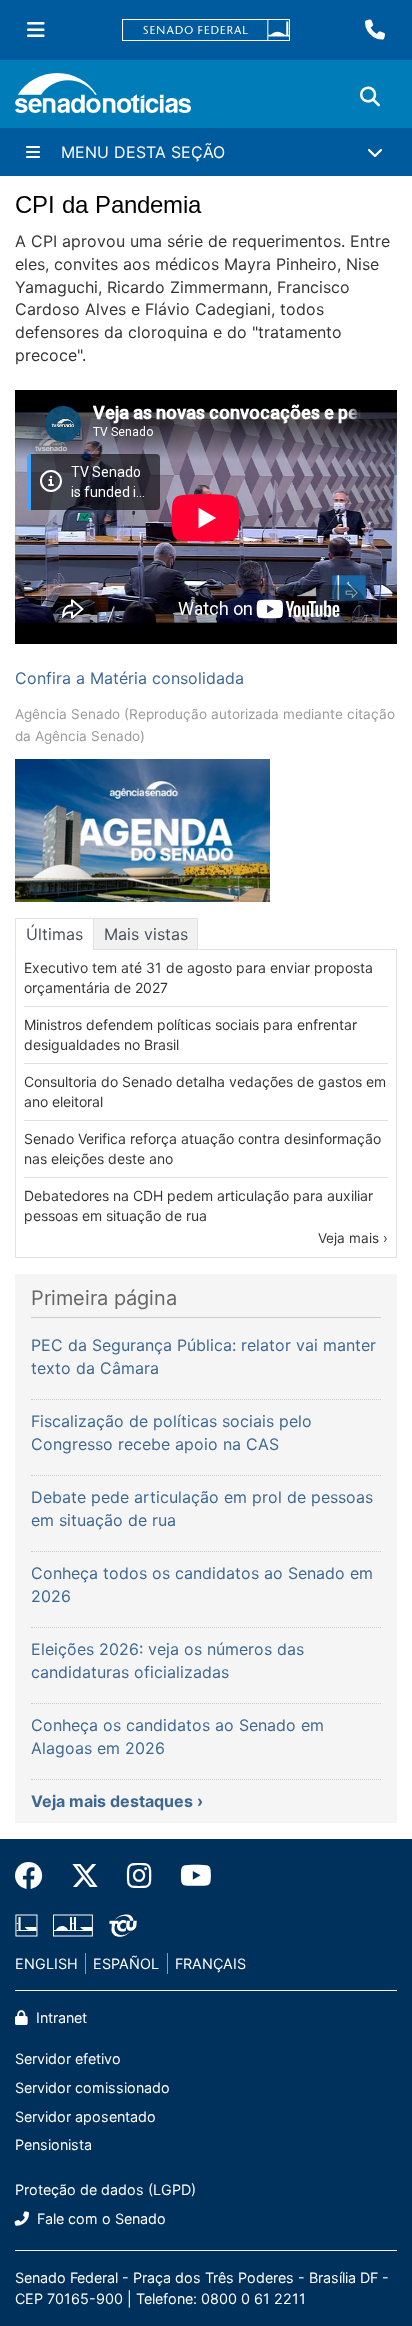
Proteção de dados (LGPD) (105, 2189)
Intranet (59, 2017)
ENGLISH (46, 1963)
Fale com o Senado (99, 2218)
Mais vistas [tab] (146, 934)
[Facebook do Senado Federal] (36, 1876)
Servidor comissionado (92, 2087)
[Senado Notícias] (103, 100)
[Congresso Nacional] (73, 1923)
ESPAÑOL (126, 1963)
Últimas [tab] (54, 934)
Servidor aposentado (85, 2116)
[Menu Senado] (36, 30)
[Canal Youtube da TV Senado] (189, 1876)
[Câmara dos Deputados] (26, 1923)
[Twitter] (85, 1876)
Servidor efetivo (68, 2058)
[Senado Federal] (206, 30)
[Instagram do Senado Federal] (139, 1876)
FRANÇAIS (210, 1963)
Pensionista (53, 2144)
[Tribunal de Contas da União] (123, 1923)
